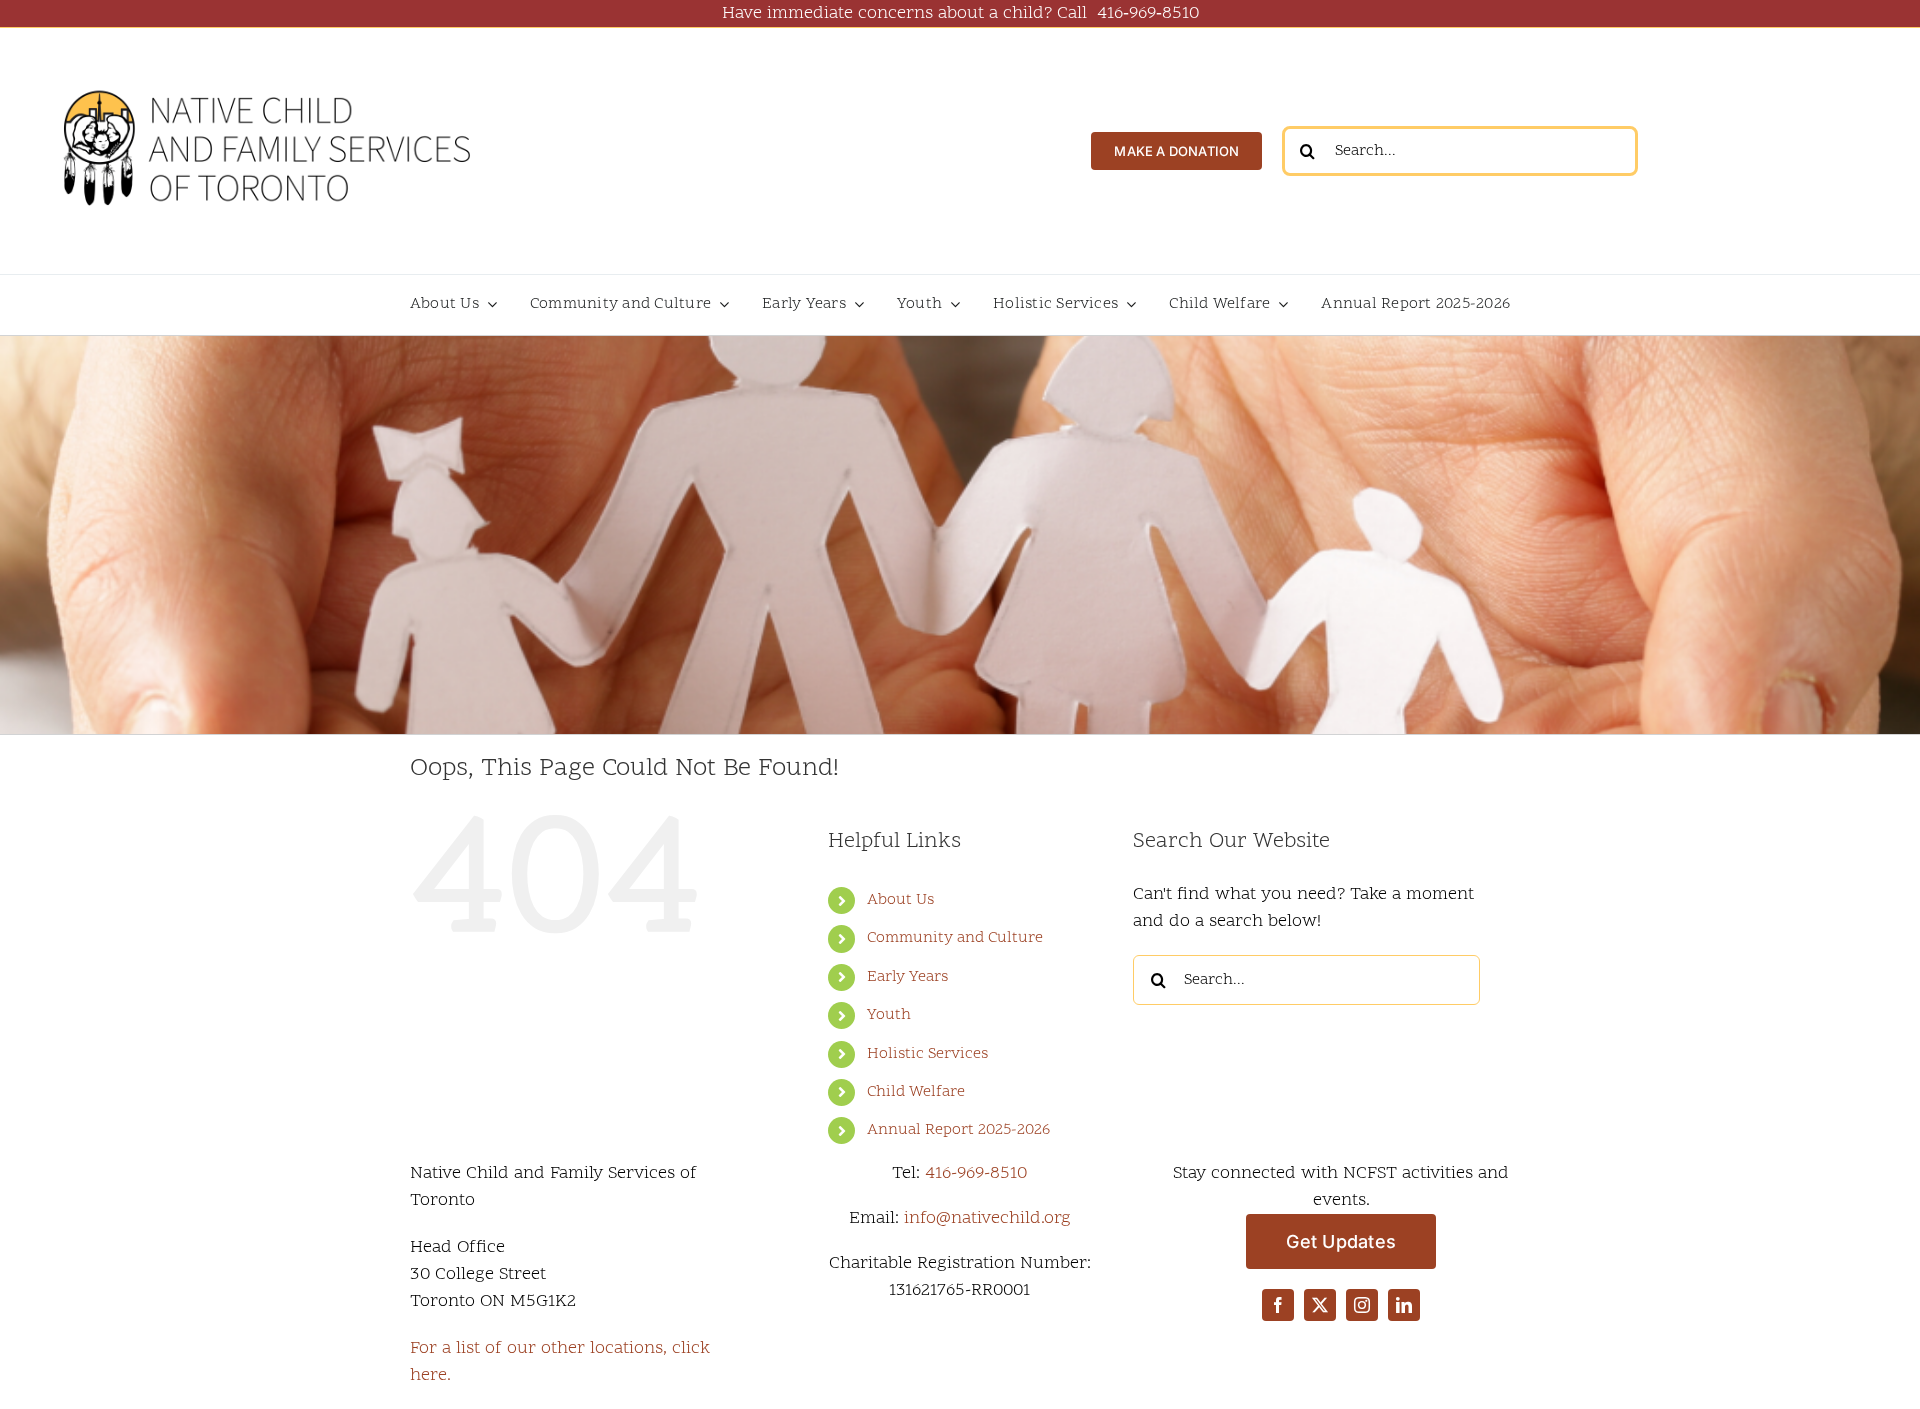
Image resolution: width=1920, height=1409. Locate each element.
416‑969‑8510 (1148, 13)
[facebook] (1278, 1305)
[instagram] (1362, 1305)
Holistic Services (927, 1054)
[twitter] (1320, 1305)
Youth (889, 1015)
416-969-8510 (976, 1173)
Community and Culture (955, 938)
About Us (900, 900)
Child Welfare (916, 1092)
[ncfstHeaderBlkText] (265, 71)
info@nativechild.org (987, 1218)
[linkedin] (1404, 1305)
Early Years (907, 977)
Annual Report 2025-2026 (958, 1130)
